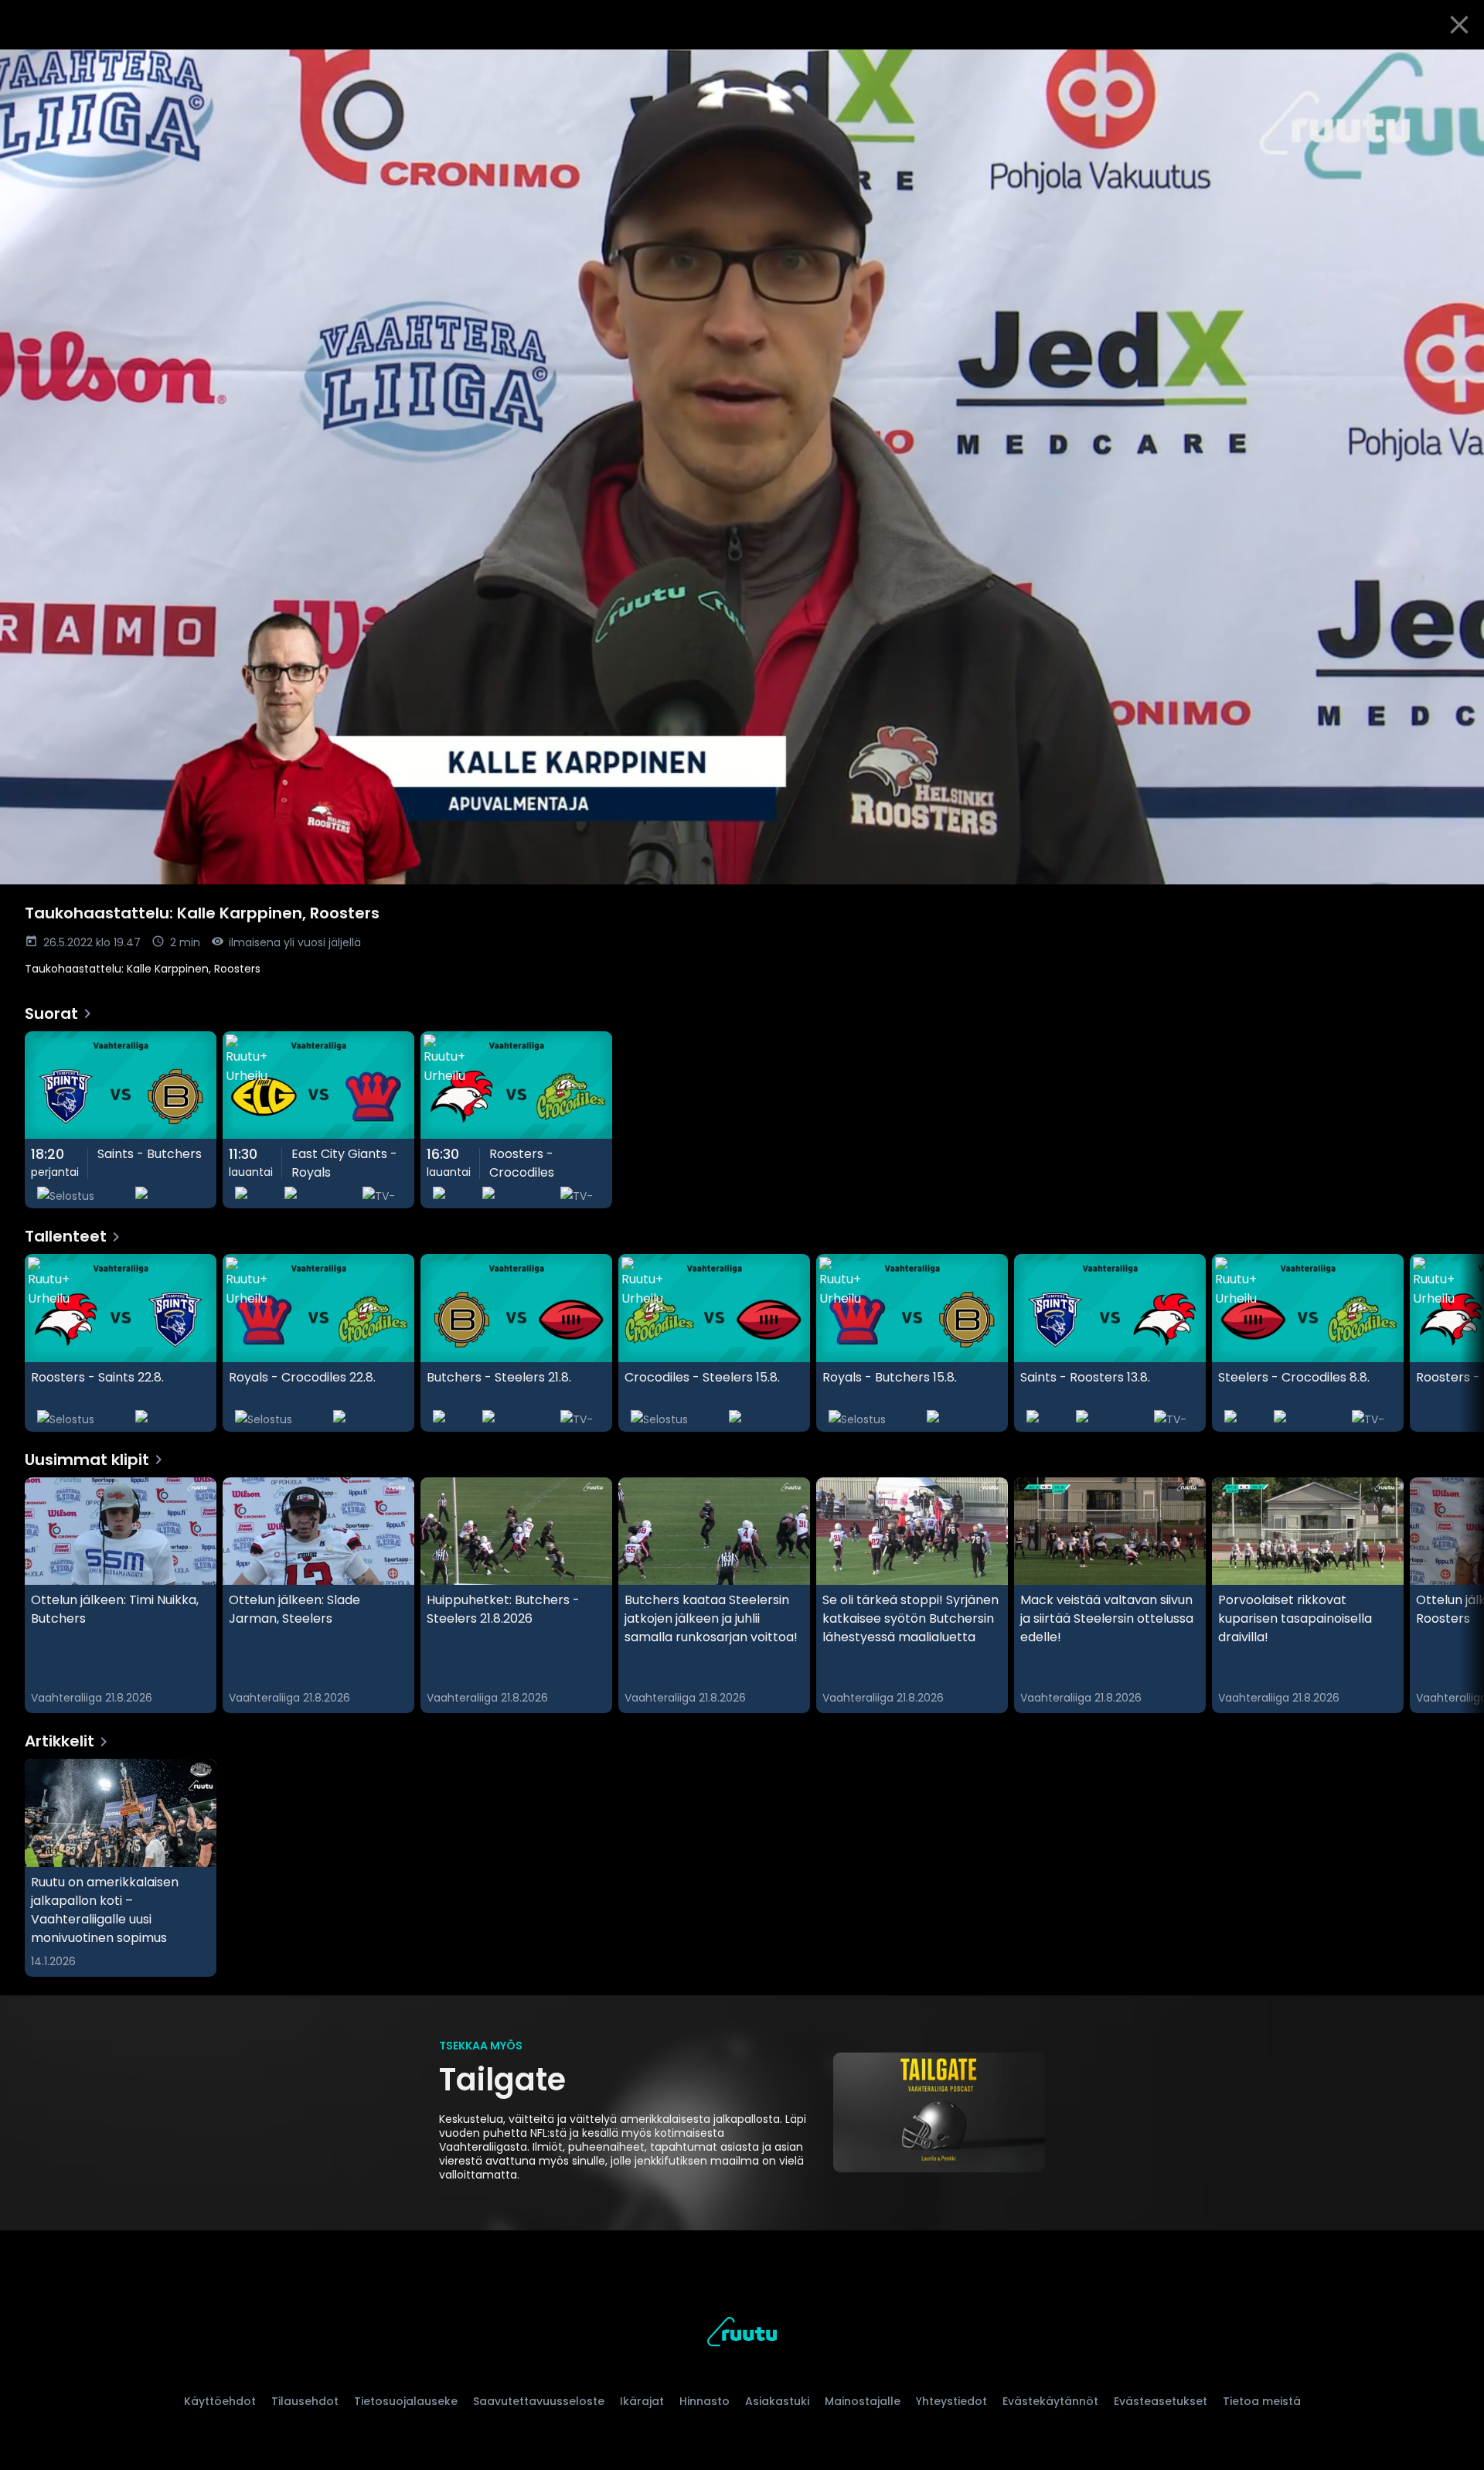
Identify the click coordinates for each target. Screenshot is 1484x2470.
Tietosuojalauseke (406, 2401)
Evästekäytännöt (1050, 2401)
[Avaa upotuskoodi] (1455, 67)
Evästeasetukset (1161, 2401)
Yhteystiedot (951, 2401)
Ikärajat (642, 2401)
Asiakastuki (777, 2401)
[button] (742, 467)
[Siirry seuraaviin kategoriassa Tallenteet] (1459, 1343)
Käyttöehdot (220, 2401)
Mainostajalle (863, 2401)
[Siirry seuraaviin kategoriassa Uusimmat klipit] (1459, 1596)
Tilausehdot (305, 2401)
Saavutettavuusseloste (539, 2401)
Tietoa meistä (1262, 2401)
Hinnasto (705, 2401)
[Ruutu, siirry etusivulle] (742, 2334)
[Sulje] (1459, 25)
